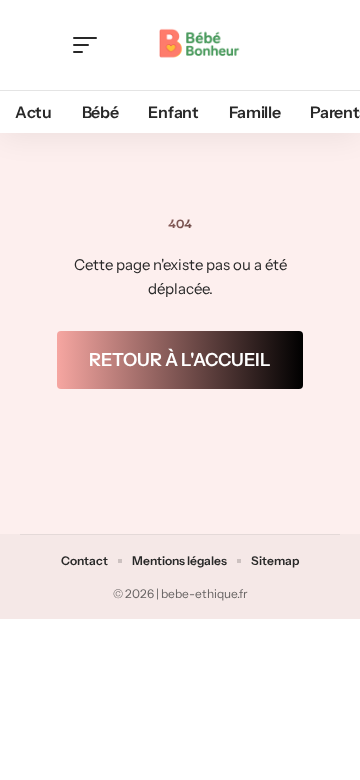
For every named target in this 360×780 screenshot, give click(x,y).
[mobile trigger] (90, 45)
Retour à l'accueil (180, 360)
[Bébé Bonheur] (197, 45)
